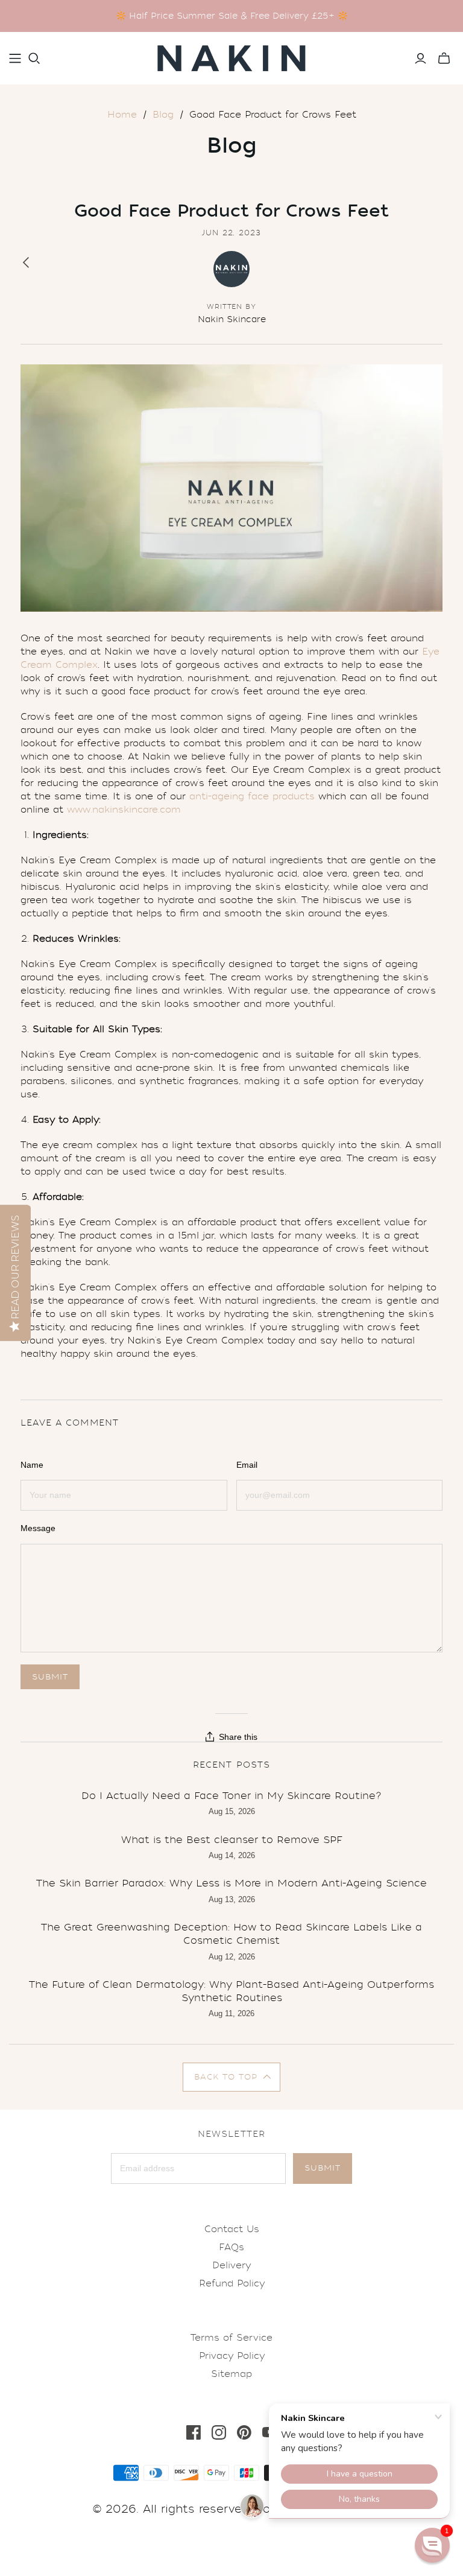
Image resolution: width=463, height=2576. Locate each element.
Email (247, 1465)
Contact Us (232, 2229)
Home (122, 115)
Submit (323, 2168)
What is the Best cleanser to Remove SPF (232, 1840)
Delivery (231, 2265)
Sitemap (231, 2374)
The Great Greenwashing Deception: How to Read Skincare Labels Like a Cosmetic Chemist (231, 1934)
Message (38, 1528)
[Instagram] (219, 2432)
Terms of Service (231, 2338)
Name (32, 1465)
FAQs (231, 2247)
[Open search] (34, 59)
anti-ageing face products (252, 796)
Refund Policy (232, 2283)
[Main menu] (15, 59)
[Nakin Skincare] (231, 58)
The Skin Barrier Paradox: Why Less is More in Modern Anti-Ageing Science (231, 1883)
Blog (163, 115)
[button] (232, 2077)
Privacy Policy (232, 2356)
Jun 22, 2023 (232, 233)
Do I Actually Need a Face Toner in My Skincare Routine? (231, 1796)
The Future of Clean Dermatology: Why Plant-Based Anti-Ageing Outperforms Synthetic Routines (231, 1991)
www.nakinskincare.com (124, 810)
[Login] (420, 59)
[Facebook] (194, 2432)
